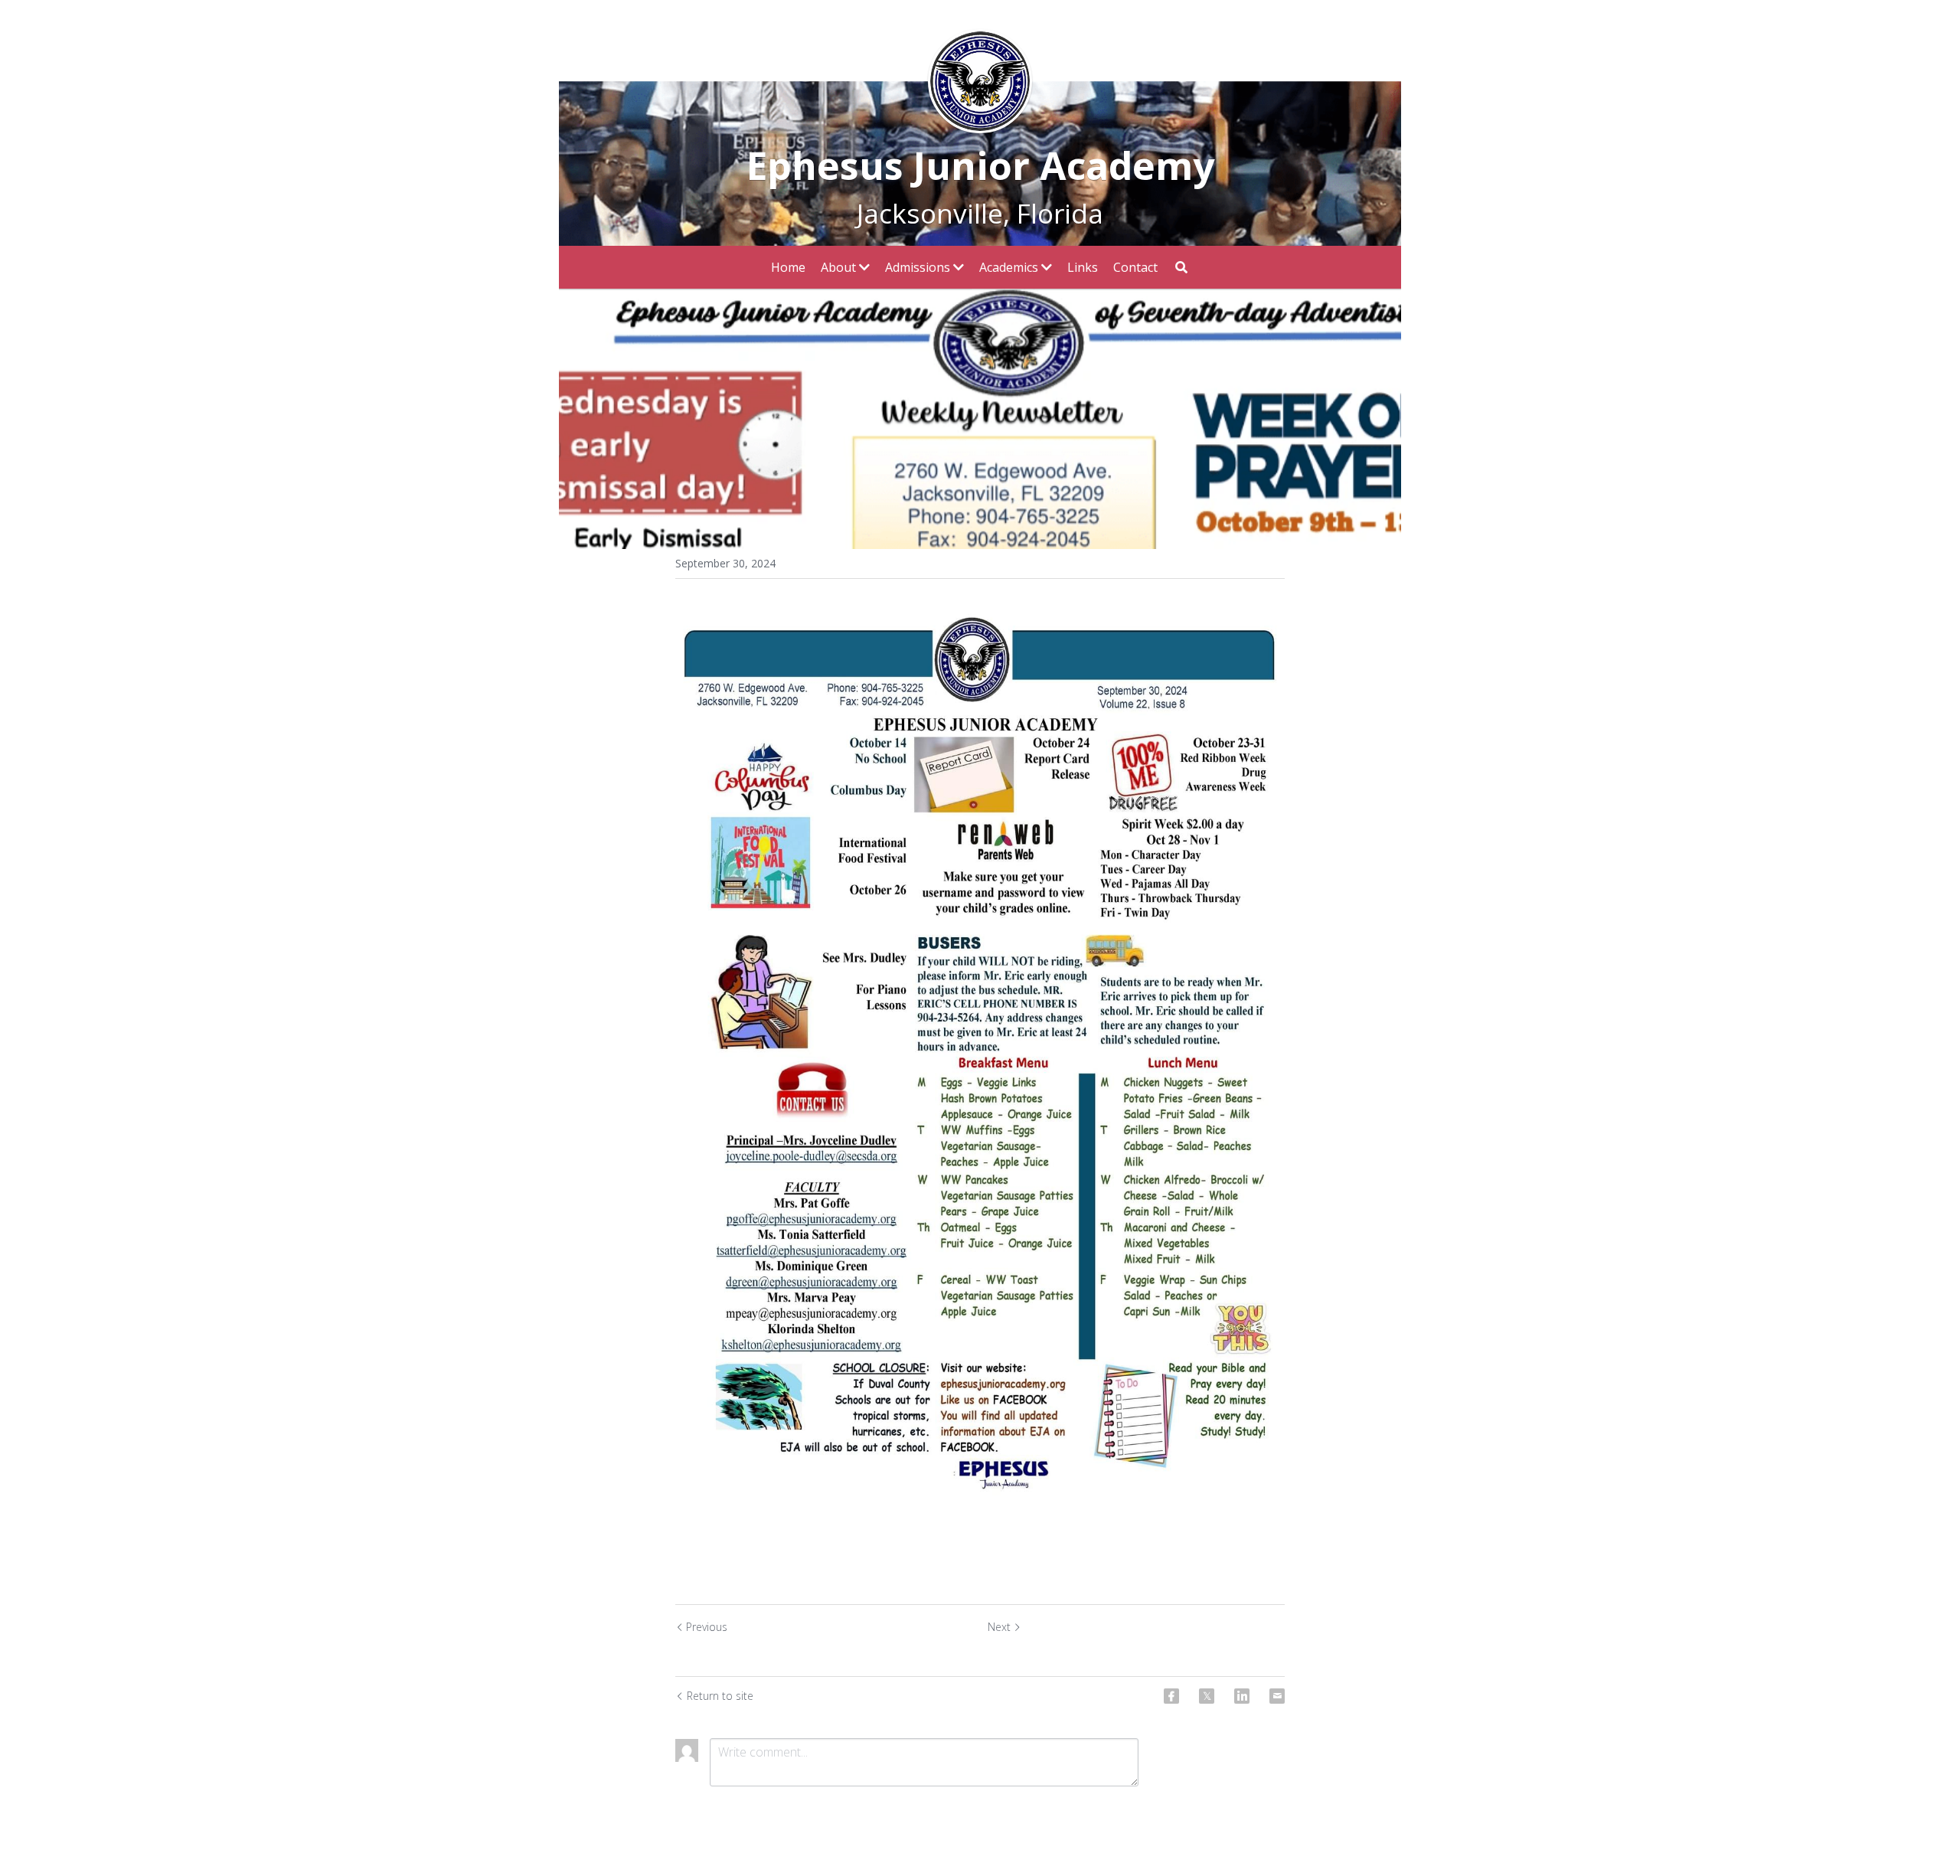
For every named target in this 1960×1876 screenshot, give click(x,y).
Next (999, 1627)
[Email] (1277, 1696)
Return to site (720, 1696)
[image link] (980, 80)
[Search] (1181, 267)
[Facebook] (1171, 1696)
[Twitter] (1207, 1696)
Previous (707, 1627)
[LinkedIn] (1242, 1696)
